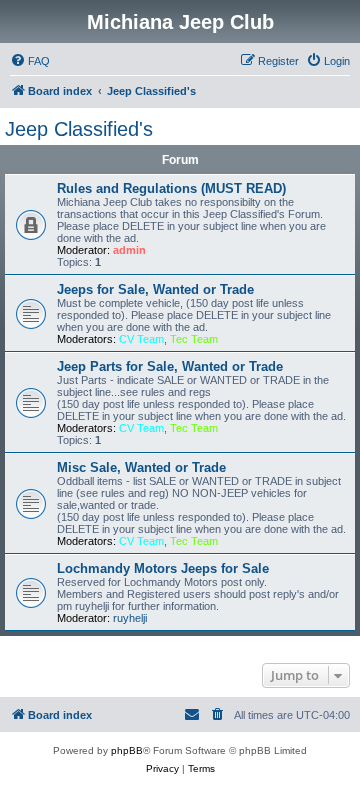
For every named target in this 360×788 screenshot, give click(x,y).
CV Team (141, 339)
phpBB (127, 750)
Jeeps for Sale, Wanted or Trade (155, 289)
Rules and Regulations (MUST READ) (171, 188)
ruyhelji (130, 618)
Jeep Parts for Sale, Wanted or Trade (170, 366)
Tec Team (194, 339)
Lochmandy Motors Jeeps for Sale (163, 568)
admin (129, 250)
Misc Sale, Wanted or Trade (141, 467)
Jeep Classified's (79, 129)
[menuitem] (30, 61)
